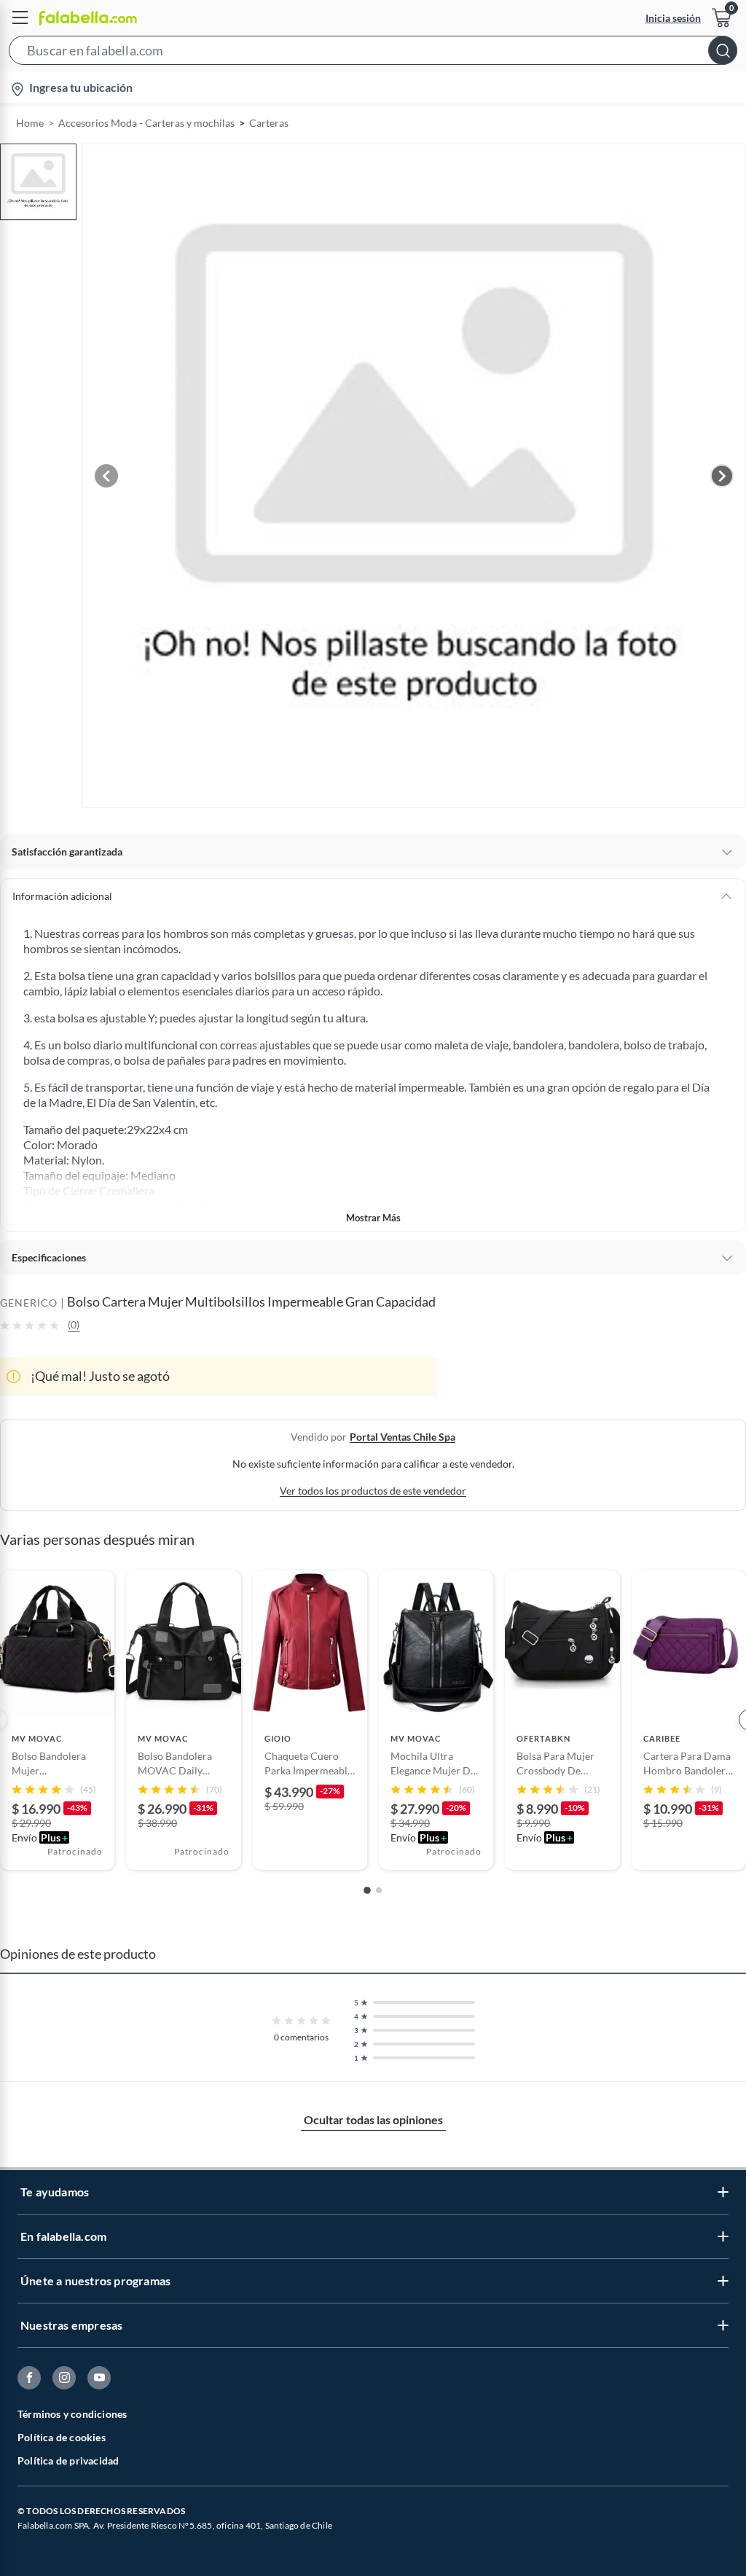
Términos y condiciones (72, 2414)
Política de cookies (62, 2437)
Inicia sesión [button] (673, 18)
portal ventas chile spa (403, 1437)
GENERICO (29, 1303)
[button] (373, 53)
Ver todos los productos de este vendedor (373, 1491)
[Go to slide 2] (379, 1890)
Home (30, 123)
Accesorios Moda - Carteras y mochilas (146, 123)
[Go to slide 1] (367, 1890)
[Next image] (722, 476)
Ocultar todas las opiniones (373, 2119)
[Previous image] (106, 476)
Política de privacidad (68, 2460)
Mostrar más (373, 1218)
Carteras (269, 123)
